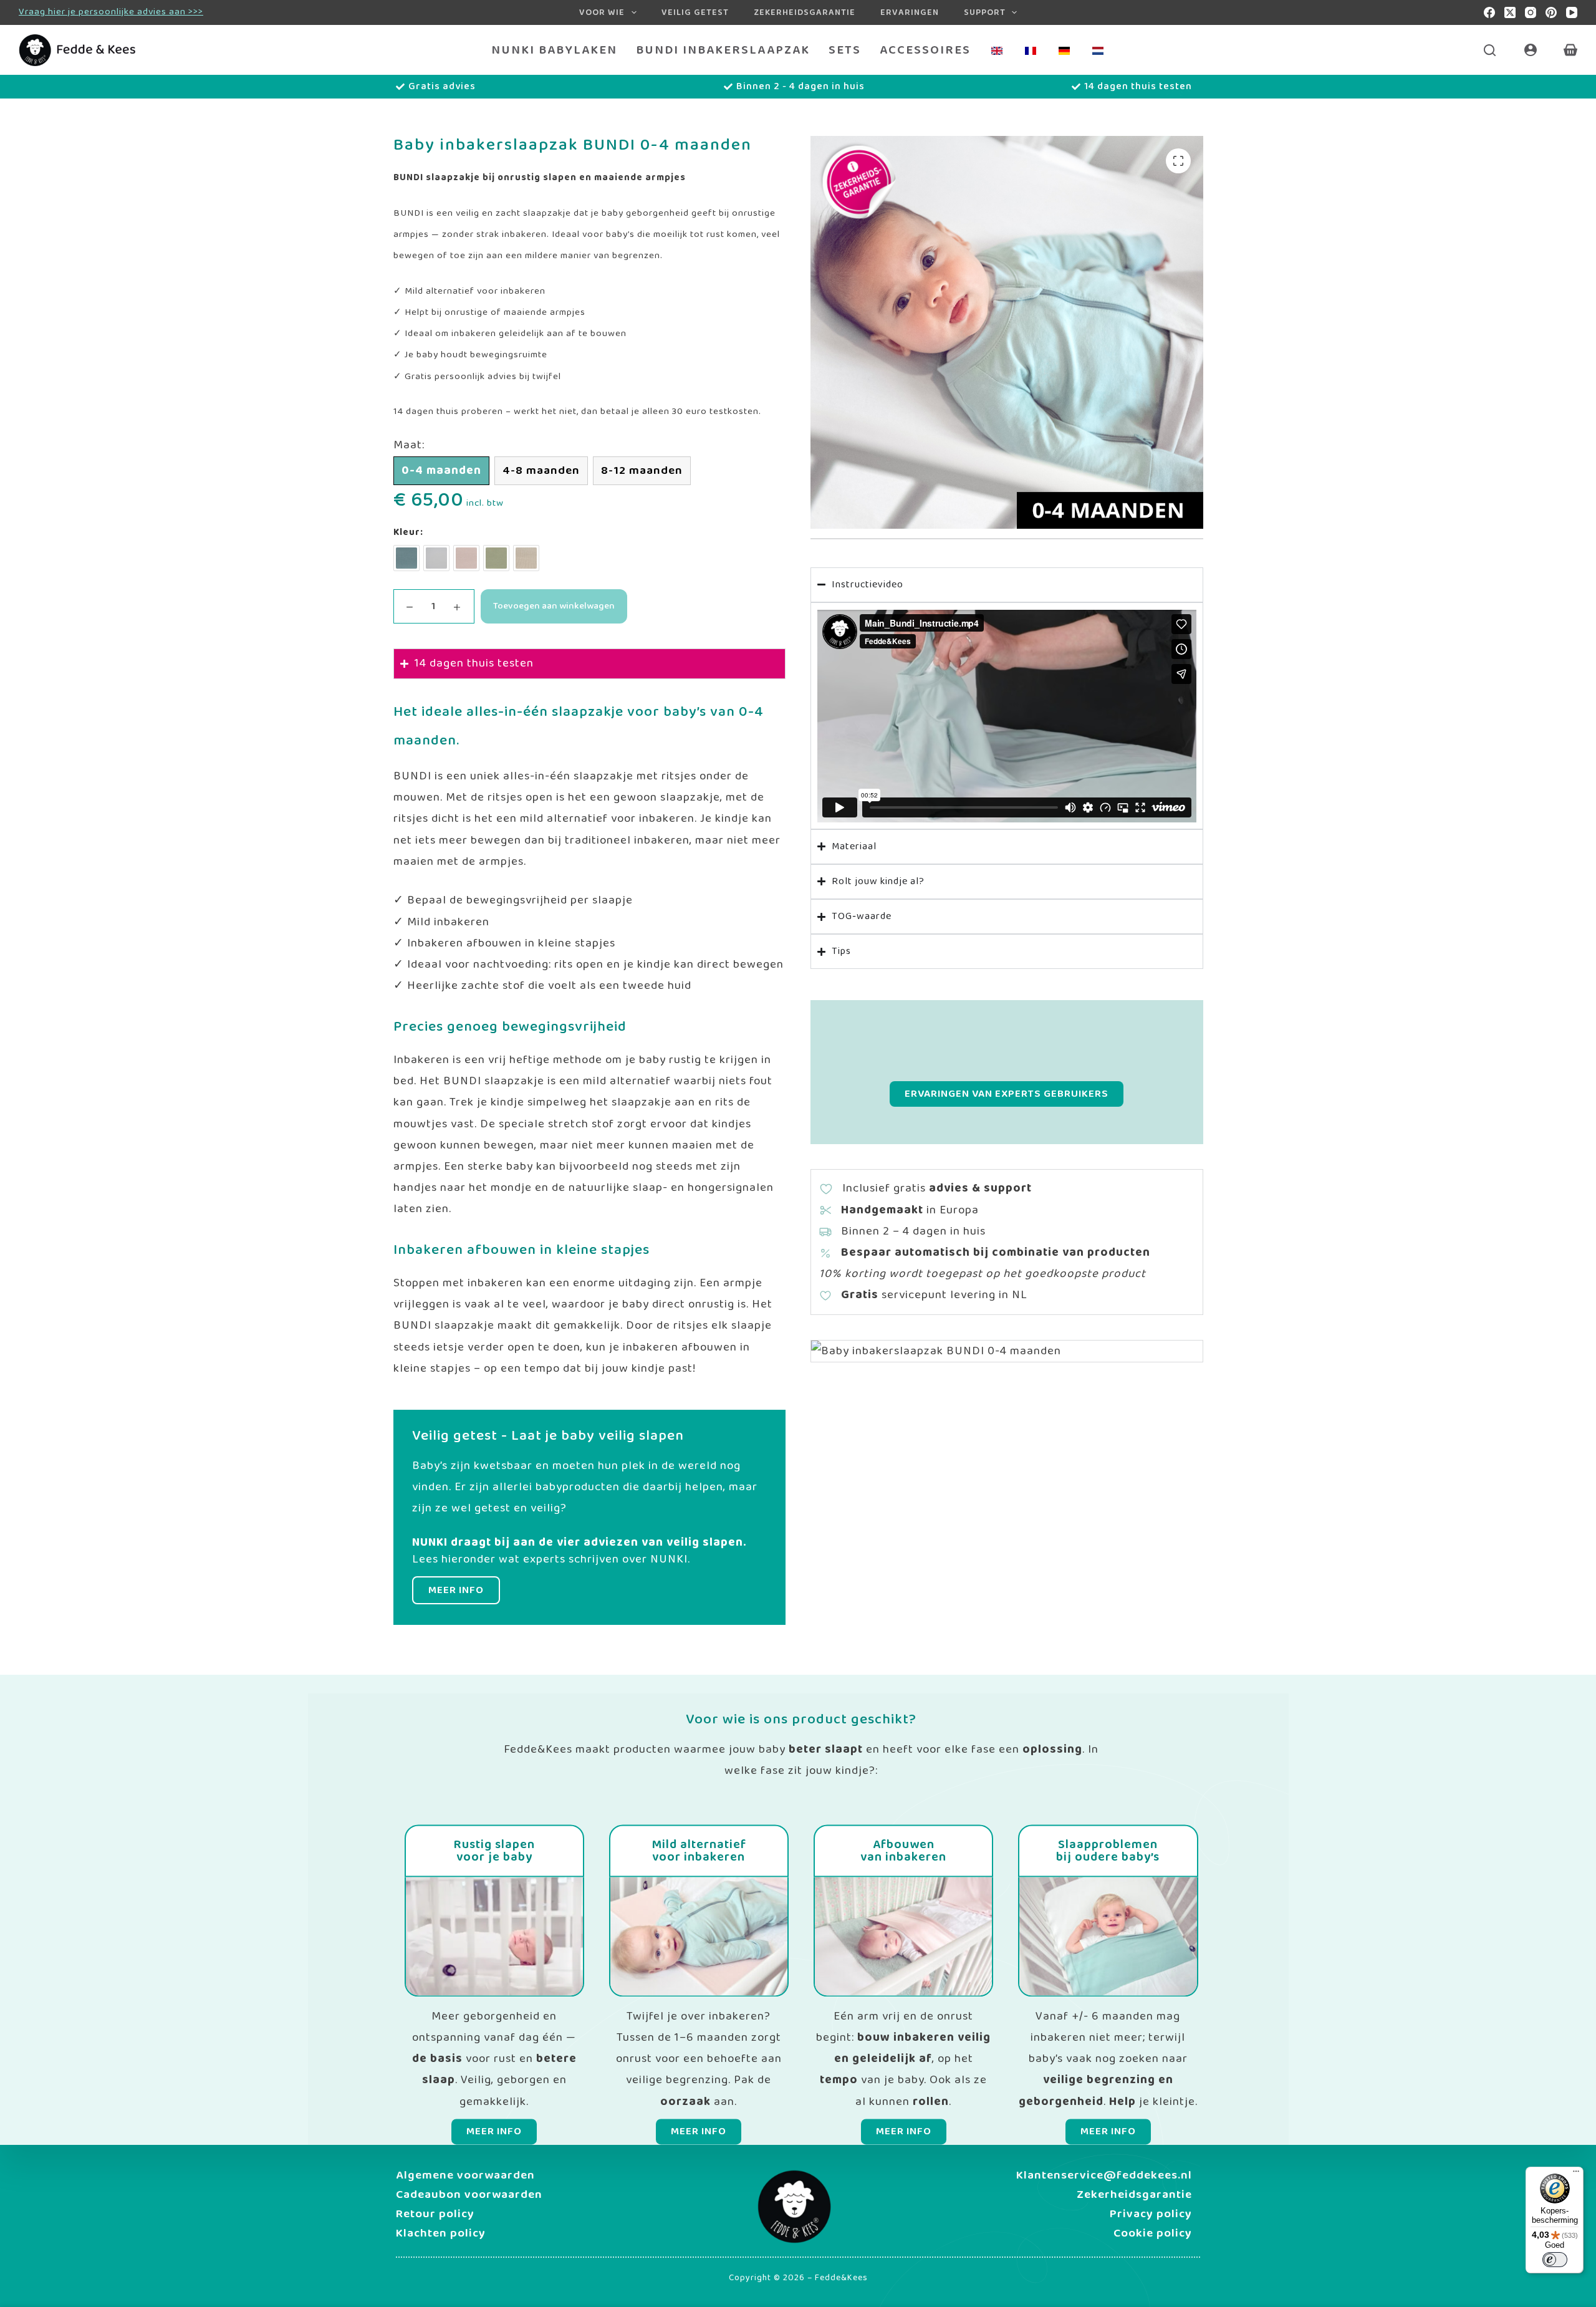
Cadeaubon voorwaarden (469, 2195)
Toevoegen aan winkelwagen (554, 606)
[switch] (1555, 2260)
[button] (1178, 161)
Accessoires (925, 50)
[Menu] (1576, 2174)
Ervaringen (910, 12)
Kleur (407, 532)
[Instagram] (1531, 12)
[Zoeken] (1490, 50)
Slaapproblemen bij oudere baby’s (1108, 1851)
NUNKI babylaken (554, 50)
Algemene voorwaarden (465, 2175)
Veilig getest (695, 12)
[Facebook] (1489, 12)
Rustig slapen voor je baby (494, 1851)
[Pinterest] (1551, 12)
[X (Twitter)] (1510, 12)
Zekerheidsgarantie (805, 12)
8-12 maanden (642, 471)
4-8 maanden (541, 471)
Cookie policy (1153, 2233)
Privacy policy (1151, 2214)
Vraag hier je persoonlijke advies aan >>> (111, 12)
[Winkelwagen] (1570, 50)
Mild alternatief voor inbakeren (699, 1851)
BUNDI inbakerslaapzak (723, 50)
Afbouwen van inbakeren (903, 1851)
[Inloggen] (1531, 50)
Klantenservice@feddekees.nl (1104, 2175)
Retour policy (435, 2214)
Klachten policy (441, 2233)
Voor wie (602, 12)
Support (985, 12)
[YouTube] (1572, 12)
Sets (845, 50)
